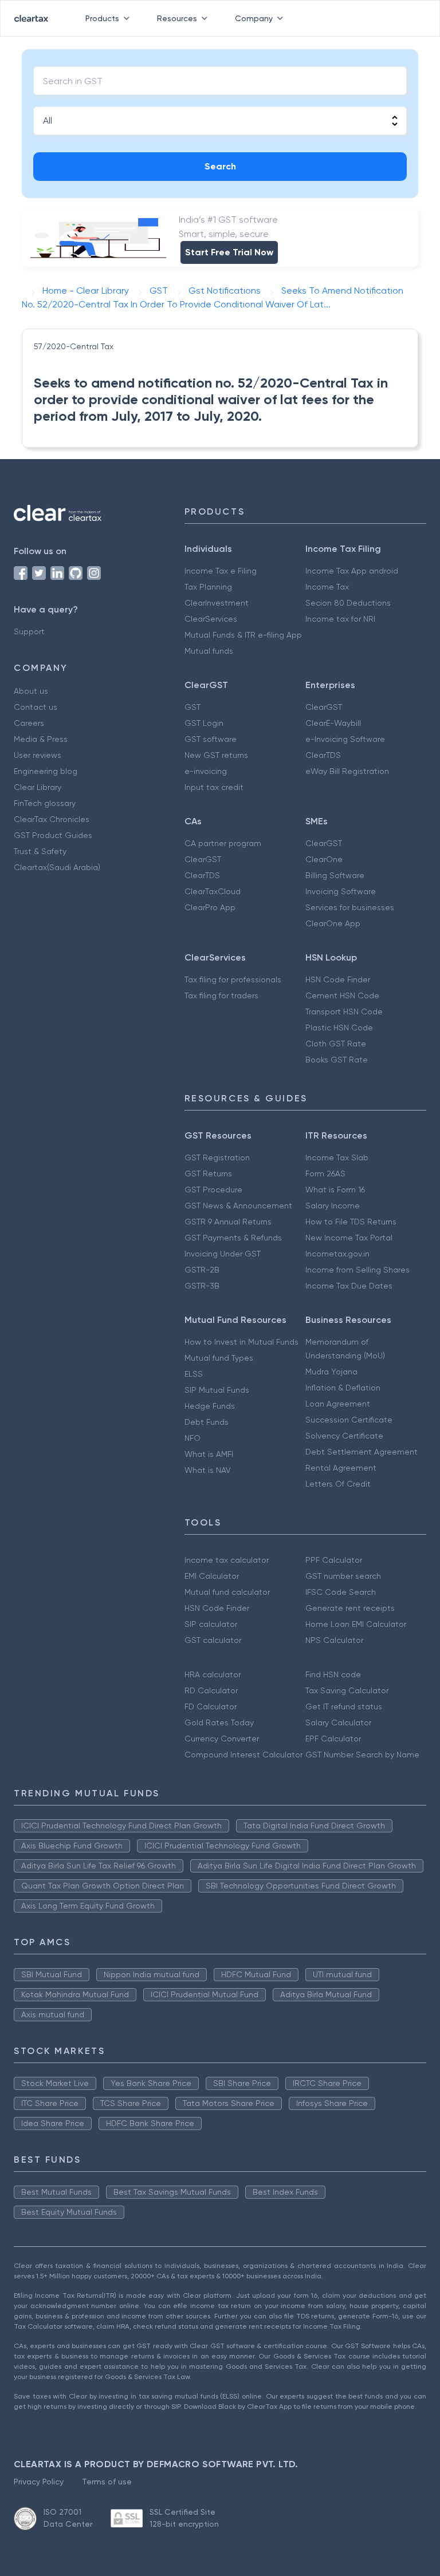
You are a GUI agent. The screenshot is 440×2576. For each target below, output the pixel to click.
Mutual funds (209, 651)
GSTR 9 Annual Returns (228, 1222)
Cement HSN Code (342, 995)
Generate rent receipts (350, 1608)
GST (192, 707)
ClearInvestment (217, 603)
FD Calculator (211, 1706)
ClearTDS (323, 755)
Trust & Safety (40, 851)
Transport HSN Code (344, 1012)
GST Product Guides (53, 835)
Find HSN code (333, 1674)
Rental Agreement (341, 1468)
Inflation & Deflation (343, 1388)
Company (254, 18)
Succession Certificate (349, 1420)
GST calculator (213, 1640)
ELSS (194, 1374)
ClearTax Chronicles (52, 819)
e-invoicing (206, 771)
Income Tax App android (352, 571)
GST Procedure (213, 1190)
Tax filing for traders (221, 995)
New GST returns (216, 755)
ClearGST (324, 707)
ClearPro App (210, 907)
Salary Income (333, 1206)
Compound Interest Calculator (243, 1755)
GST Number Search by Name (362, 1755)
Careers (29, 723)
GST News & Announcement (238, 1206)
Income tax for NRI (340, 619)
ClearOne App (333, 923)
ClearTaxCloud (213, 891)
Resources (177, 18)
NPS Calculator (334, 1640)
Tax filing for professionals (233, 979)
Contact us (36, 707)
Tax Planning (208, 587)
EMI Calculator (212, 1576)
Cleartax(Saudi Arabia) (57, 867)
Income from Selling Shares (357, 1270)
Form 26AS (325, 1174)
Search (220, 166)
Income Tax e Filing (221, 571)
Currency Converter (222, 1739)
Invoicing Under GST (223, 1254)
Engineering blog (46, 771)
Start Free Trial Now (229, 252)
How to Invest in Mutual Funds (241, 1342)
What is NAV (208, 1470)
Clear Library (38, 787)
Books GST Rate (337, 1060)
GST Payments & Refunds (233, 1238)
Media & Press (41, 739)
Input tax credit (214, 787)
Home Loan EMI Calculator (356, 1624)
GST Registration (217, 1157)
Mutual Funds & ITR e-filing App (243, 635)
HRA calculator (213, 1674)
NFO (192, 1438)
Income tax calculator (227, 1560)
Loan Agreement (338, 1404)
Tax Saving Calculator (347, 1690)
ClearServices (211, 619)
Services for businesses (350, 907)
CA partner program (223, 843)
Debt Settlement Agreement (362, 1452)
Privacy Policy (39, 2482)
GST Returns (208, 1174)
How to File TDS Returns (351, 1222)
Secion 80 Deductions (348, 603)
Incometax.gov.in (337, 1254)
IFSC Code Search (341, 1592)
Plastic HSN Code (339, 1028)
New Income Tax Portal (349, 1238)
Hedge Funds (210, 1406)
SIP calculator (211, 1624)
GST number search (343, 1576)
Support (29, 631)
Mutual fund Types (219, 1358)
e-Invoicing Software (345, 739)
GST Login (204, 723)
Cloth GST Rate (336, 1044)
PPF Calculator (334, 1560)
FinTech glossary (45, 803)
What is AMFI (209, 1454)
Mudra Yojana (331, 1372)
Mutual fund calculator (227, 1592)
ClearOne (324, 859)
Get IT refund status (344, 1706)
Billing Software (335, 875)
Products (102, 18)
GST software (211, 739)
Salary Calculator (338, 1722)
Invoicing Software (341, 891)
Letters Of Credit (338, 1484)
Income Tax (327, 587)
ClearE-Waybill (333, 723)
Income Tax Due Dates (349, 1286)
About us (31, 691)
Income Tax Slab (337, 1157)
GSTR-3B (202, 1286)
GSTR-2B (202, 1270)
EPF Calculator (333, 1739)
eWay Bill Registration (347, 771)
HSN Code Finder (338, 979)
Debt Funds (207, 1422)
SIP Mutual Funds (217, 1390)
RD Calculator (211, 1690)
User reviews (38, 755)
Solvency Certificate (344, 1436)
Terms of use (107, 2482)
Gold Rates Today (219, 1722)
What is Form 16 (335, 1190)
